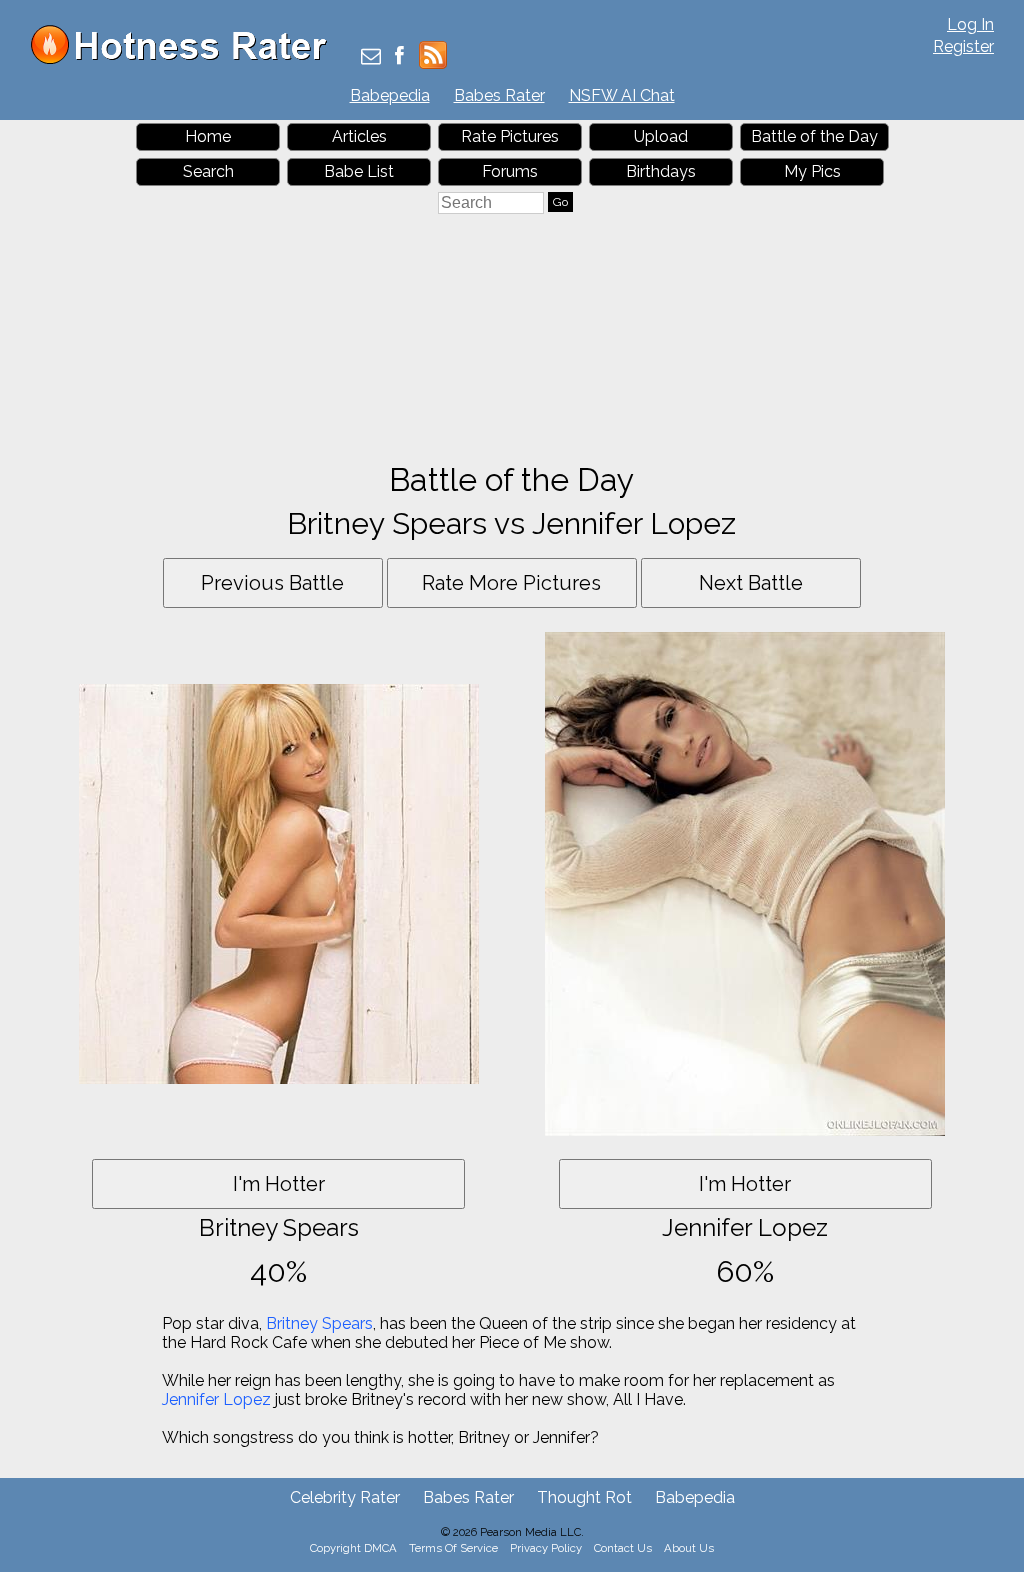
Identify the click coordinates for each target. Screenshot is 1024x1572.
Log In (970, 24)
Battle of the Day (814, 136)
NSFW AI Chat (622, 95)
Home (208, 136)
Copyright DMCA (353, 1548)
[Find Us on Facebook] (399, 57)
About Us (689, 1548)
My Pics (812, 171)
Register (963, 46)
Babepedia (390, 95)
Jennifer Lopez (216, 1399)
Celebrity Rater (345, 1497)
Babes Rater (499, 95)
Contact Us (623, 1548)
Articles (359, 136)
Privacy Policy (546, 1548)
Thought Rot (584, 1497)
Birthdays (661, 171)
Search (208, 171)
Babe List (359, 171)
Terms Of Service (453, 1548)
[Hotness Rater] (186, 59)
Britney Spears (319, 1323)
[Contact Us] (371, 57)
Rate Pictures (510, 136)
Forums (510, 171)
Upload (661, 136)
